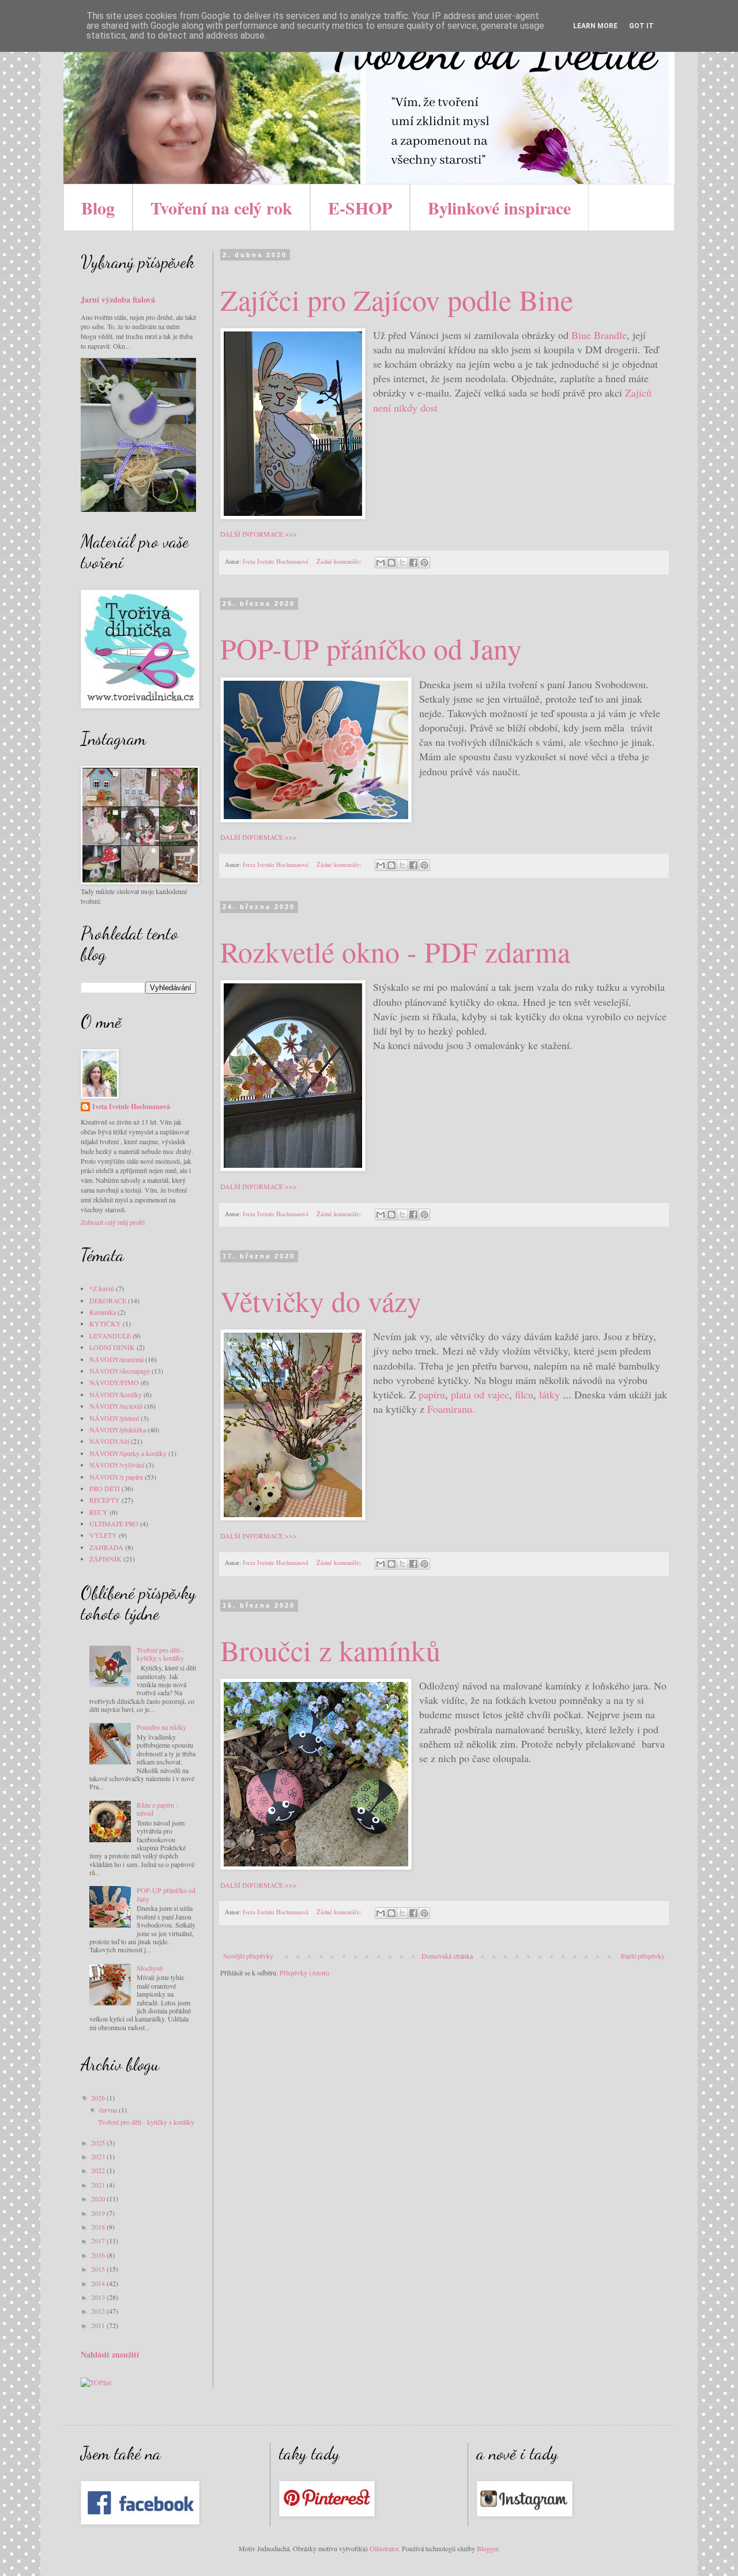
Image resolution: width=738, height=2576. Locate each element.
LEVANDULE (110, 1336)
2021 (99, 2185)
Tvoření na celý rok (221, 208)
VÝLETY (103, 1535)
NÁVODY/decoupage (120, 1371)
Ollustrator (384, 2548)
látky (549, 1394)
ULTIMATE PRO (114, 1523)
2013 (99, 2297)
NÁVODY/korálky (116, 1394)
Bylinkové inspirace (499, 208)
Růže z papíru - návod (157, 1809)
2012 (99, 2311)
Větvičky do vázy (321, 1301)
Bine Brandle (599, 335)
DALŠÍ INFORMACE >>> (259, 534)
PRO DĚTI (105, 1488)
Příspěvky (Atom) (304, 1972)
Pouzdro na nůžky (161, 1727)
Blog (98, 208)
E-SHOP (360, 208)
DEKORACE (108, 1300)
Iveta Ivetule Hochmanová (131, 1107)
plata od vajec (480, 1394)
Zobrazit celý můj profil (113, 1222)
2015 (99, 2269)
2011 (99, 2325)
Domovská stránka (447, 1956)
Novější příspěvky (248, 1956)
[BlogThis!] (391, 563)
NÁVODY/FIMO (114, 1382)
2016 (99, 2255)
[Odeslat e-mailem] (381, 563)
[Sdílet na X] (402, 563)
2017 (99, 2241)
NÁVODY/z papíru (116, 1477)
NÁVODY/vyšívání (117, 1465)
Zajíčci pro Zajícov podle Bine (397, 299)
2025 (99, 2143)
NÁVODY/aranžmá (116, 1359)
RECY (99, 1512)
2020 (99, 2198)
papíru (432, 1394)
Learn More (595, 26)
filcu (524, 1394)
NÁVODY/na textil (116, 1406)
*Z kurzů (102, 1288)
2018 (99, 2227)
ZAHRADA (106, 1547)
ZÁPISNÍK (106, 1559)
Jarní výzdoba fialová (118, 299)
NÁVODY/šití (109, 1441)
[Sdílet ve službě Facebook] (413, 563)
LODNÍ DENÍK (112, 1347)
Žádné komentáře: (340, 561)
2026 (99, 2098)
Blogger (487, 2548)
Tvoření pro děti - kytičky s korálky (160, 1654)
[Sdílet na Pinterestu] (424, 563)
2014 (99, 2283)
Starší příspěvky (643, 1956)
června (109, 2110)
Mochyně (150, 1968)
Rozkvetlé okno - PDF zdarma (395, 951)
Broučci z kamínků (330, 1650)
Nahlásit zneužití (110, 2354)
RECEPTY (105, 1500)
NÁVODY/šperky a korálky (128, 1453)
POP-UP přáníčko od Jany (371, 648)
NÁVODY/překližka (118, 1430)
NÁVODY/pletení (114, 1418)
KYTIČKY (105, 1323)
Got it (641, 26)
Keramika (103, 1312)
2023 (99, 2156)
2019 (99, 2213)
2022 (99, 2170)
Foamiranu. (451, 1409)
